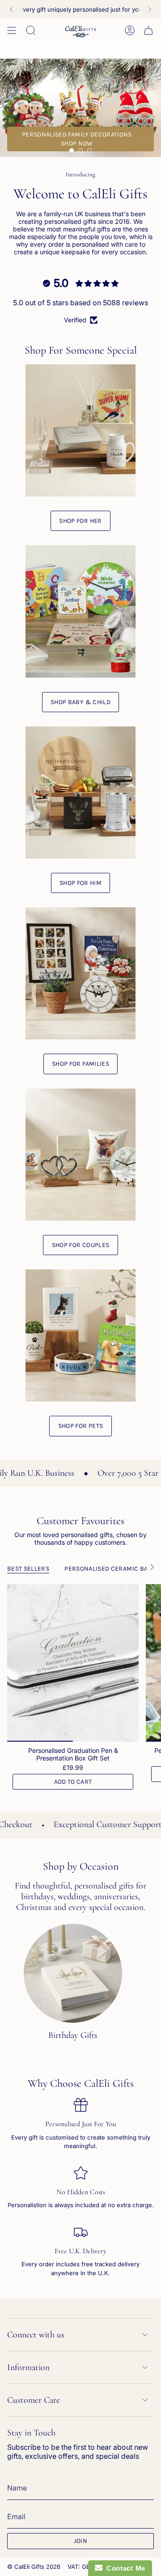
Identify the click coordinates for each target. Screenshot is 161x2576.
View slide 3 (89, 150)
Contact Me (124, 2568)
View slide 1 (72, 150)
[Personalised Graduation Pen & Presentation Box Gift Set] (73, 1663)
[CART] (148, 30)
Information (28, 2367)
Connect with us (36, 2335)
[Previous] (11, 9)
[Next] (150, 9)
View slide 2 (80, 150)
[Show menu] (12, 30)
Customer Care (34, 2400)
